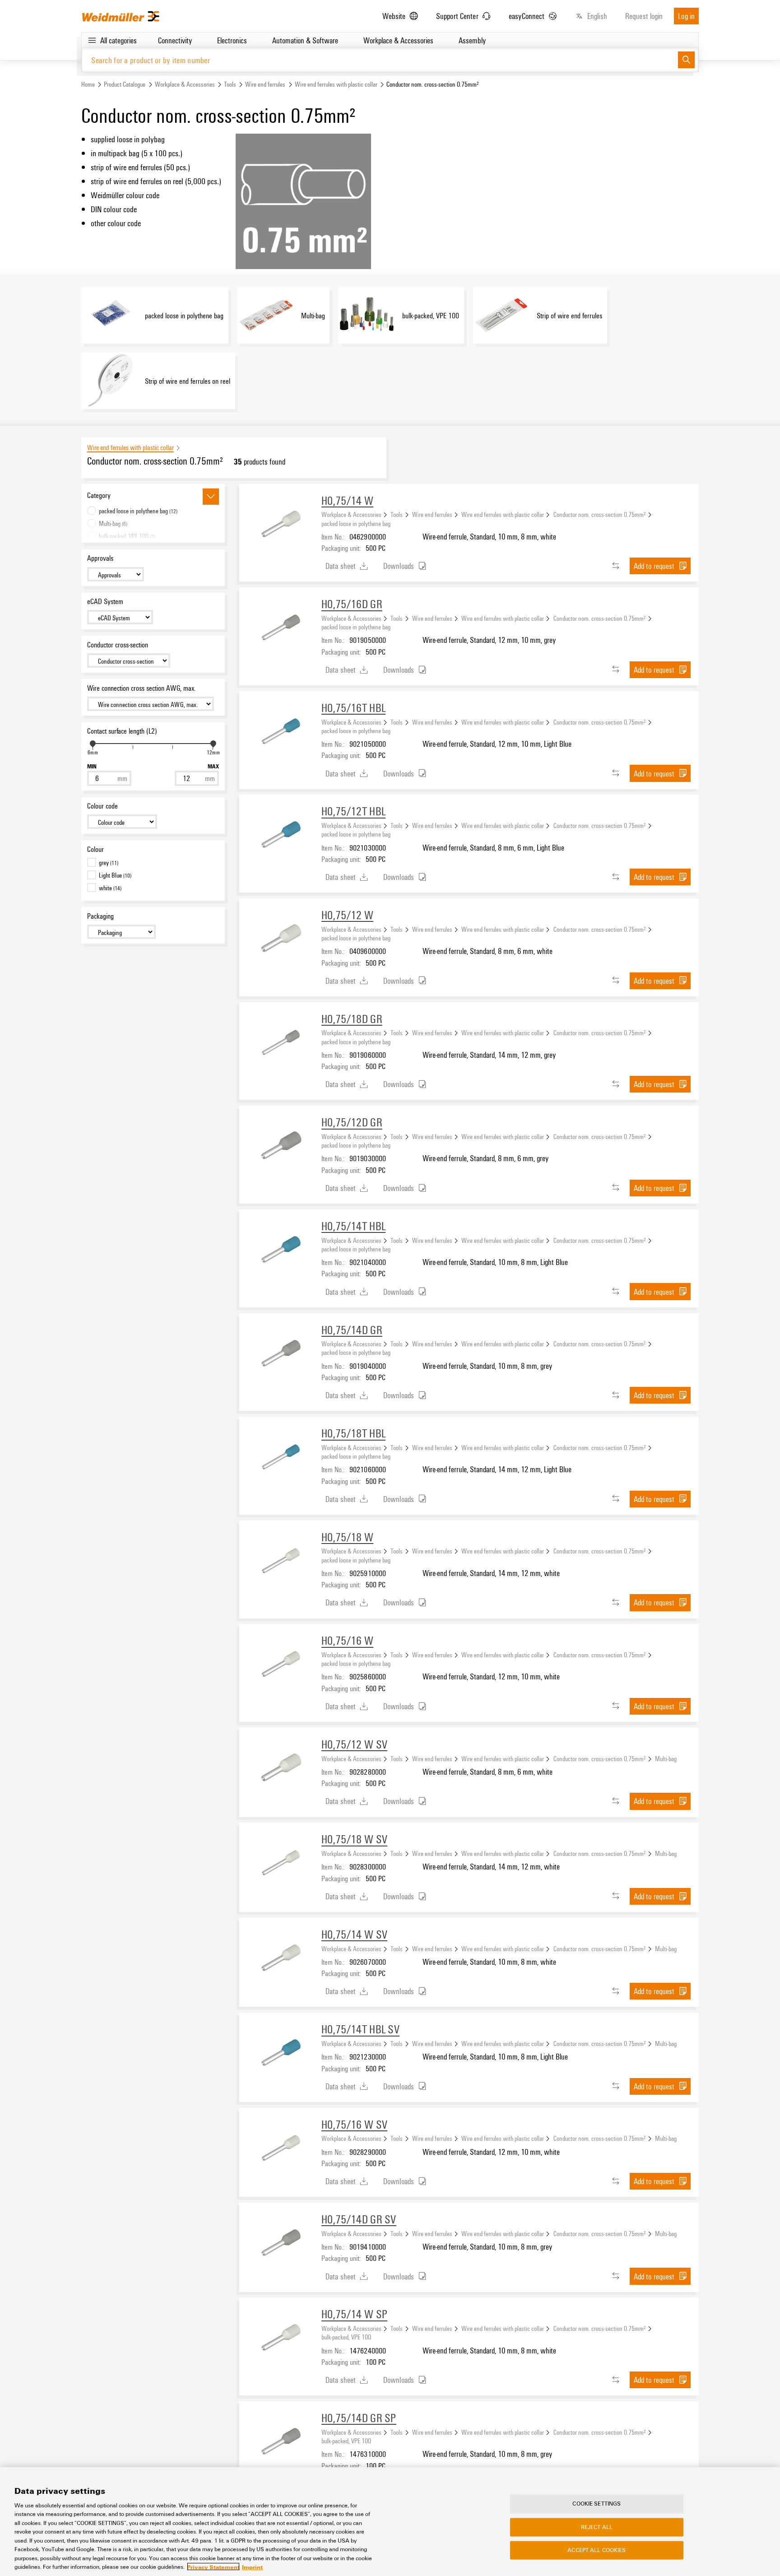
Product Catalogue (125, 84)
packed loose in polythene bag (356, 523)
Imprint (252, 2567)
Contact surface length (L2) (122, 731)
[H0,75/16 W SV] (280, 2149)
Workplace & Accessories (185, 84)
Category (99, 495)
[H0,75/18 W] (280, 1562)
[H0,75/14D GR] (280, 1354)
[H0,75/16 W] (280, 1665)
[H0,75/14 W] (280, 525)
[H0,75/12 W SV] (280, 1769)
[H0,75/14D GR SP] (280, 2442)
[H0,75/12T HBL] (280, 836)
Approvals (100, 558)
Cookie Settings (597, 2504)
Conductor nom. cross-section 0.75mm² (600, 514)
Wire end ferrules (265, 84)
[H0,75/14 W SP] (280, 2339)
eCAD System (105, 601)
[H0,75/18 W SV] (280, 1864)
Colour (95, 849)
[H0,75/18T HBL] (280, 1458)
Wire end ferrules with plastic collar (336, 84)
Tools (230, 84)
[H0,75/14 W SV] (280, 1959)
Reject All (597, 2527)
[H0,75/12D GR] (280, 1147)
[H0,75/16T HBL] (280, 732)
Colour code (102, 806)
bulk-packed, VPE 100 (346, 2337)
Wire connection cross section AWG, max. (141, 688)
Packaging (100, 916)
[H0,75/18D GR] (280, 1043)
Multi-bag (666, 1758)
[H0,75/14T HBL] (280, 1251)
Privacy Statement (213, 2567)
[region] (390, 2522)
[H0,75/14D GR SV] (280, 2244)
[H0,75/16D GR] (280, 628)
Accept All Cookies (597, 2550)
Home (88, 84)
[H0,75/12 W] (280, 939)
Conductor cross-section (118, 645)
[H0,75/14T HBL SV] (280, 2054)
